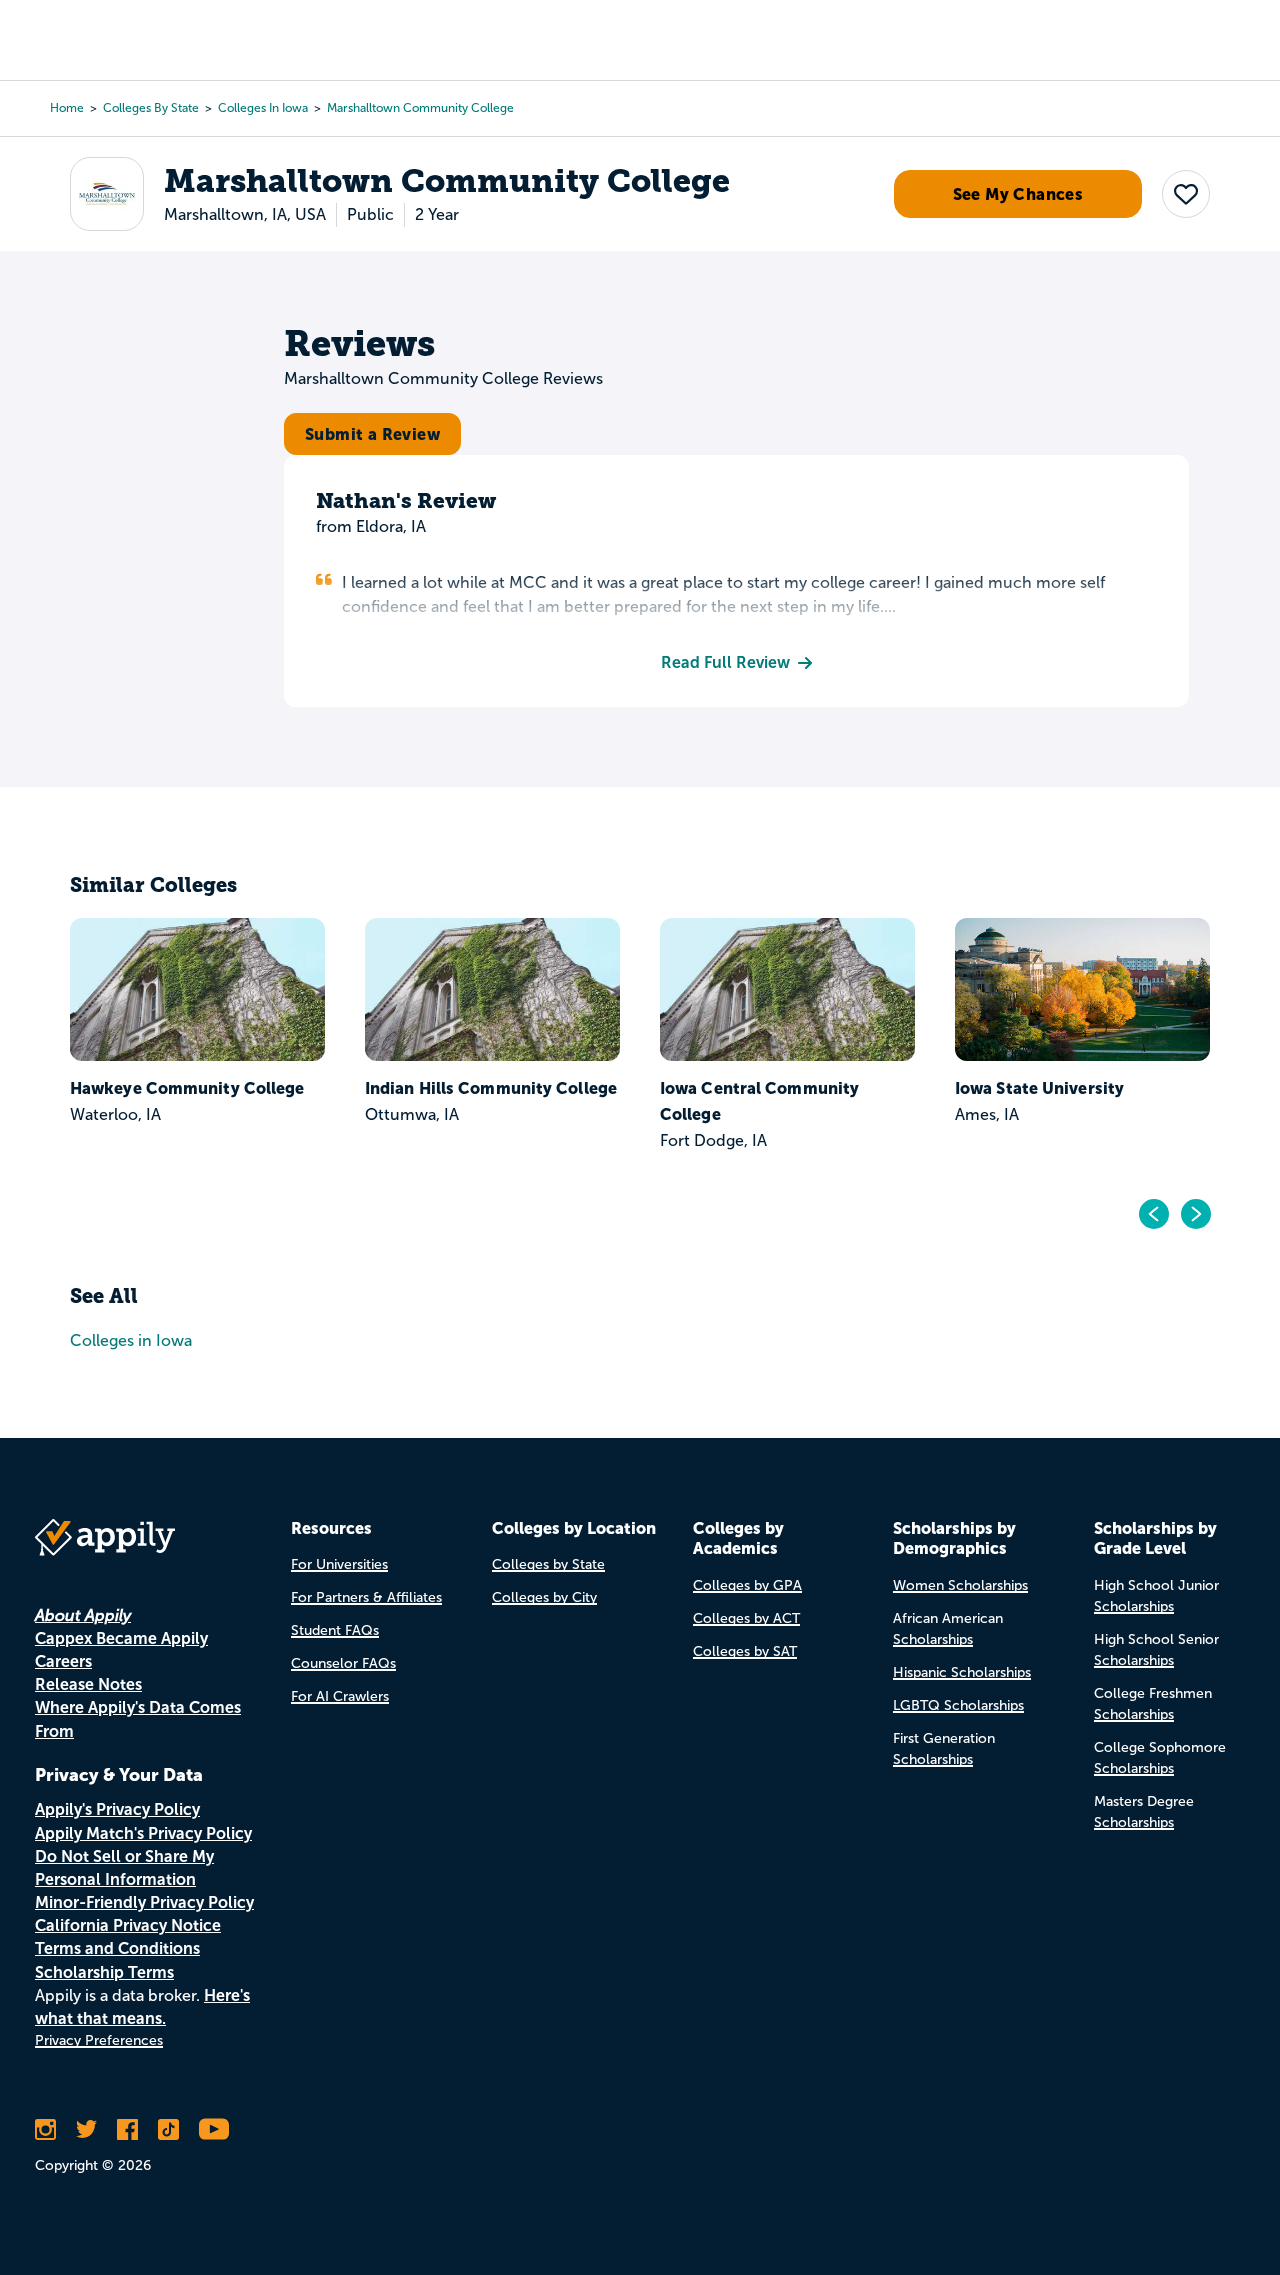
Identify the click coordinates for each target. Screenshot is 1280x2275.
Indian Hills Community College (491, 1088)
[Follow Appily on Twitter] (86, 2129)
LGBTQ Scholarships (958, 1705)
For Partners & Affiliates (366, 1597)
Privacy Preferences (99, 2040)
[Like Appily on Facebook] (127, 2129)
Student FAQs (335, 1630)
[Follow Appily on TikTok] (168, 2129)
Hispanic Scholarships (962, 1672)
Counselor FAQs (343, 1663)
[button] (1186, 194)
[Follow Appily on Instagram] (45, 2129)
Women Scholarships (960, 1585)
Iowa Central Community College (759, 1101)
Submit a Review (372, 434)
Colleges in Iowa (263, 108)
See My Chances (1018, 194)
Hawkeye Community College (187, 1088)
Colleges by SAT (745, 1651)
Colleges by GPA (747, 1585)
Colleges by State (151, 108)
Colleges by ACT (746, 1618)
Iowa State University (1039, 1088)
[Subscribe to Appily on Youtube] (214, 2129)
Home (67, 108)
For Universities (339, 1564)
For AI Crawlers (340, 1696)
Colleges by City (544, 1597)
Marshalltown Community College (420, 108)
